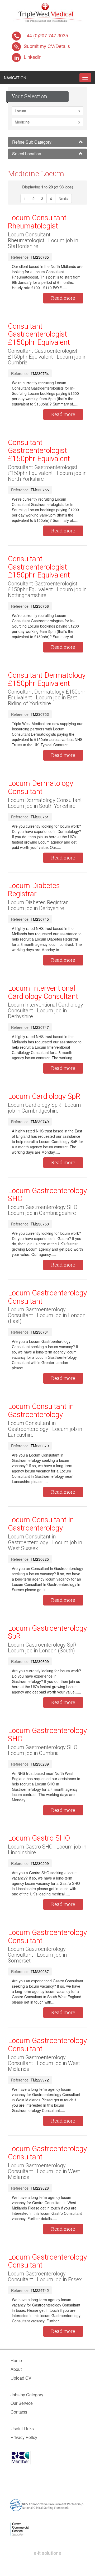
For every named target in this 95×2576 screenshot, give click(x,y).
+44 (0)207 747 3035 (46, 35)
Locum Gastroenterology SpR (47, 1632)
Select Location (27, 154)
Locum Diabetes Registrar (34, 890)
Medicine (47, 122)
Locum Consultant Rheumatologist (37, 222)
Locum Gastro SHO (39, 1838)
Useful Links (22, 2429)
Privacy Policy (24, 2437)
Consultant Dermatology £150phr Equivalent (47, 679)
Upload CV (21, 2378)
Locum (47, 111)
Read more (63, 298)
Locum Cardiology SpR (44, 1096)
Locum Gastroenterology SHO (47, 1195)
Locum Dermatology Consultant (41, 787)
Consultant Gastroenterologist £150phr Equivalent (39, 334)
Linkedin (33, 57)
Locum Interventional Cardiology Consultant (43, 992)
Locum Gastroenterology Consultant (47, 1297)
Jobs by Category (27, 2395)
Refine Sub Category (32, 142)
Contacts (19, 2412)
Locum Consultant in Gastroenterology (41, 1410)
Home (16, 2360)
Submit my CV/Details (47, 46)
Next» (63, 199)
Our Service (22, 2403)
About (16, 2369)
